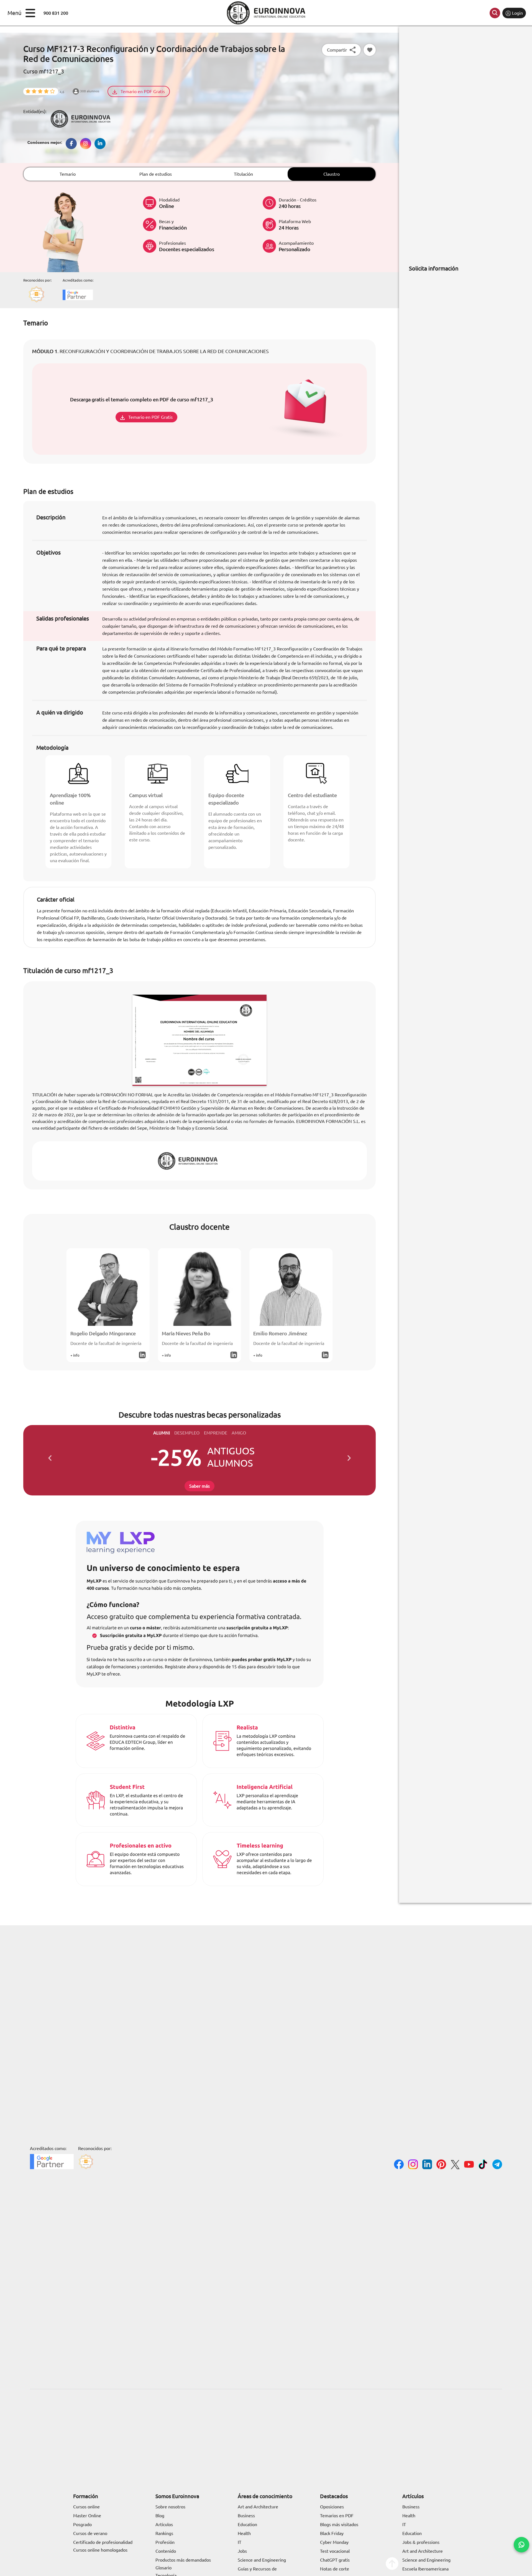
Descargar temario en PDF (176, 1312)
